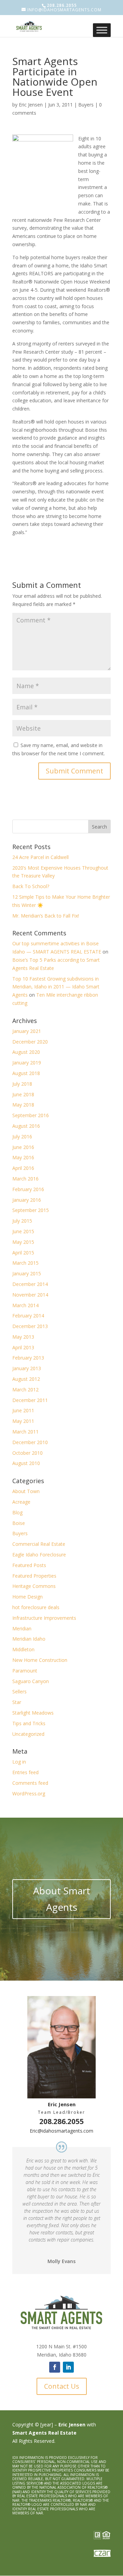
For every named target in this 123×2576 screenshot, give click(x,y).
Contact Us (62, 2386)
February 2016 (28, 1189)
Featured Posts (29, 1565)
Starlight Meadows (33, 1713)
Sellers (19, 1691)
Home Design (28, 1597)
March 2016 (25, 1179)
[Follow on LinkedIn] (68, 2367)
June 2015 (23, 1231)
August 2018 (26, 1073)
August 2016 (26, 1126)
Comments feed (30, 1783)
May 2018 (23, 1105)
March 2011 (25, 1432)
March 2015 (25, 1263)
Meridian (22, 1628)
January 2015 (27, 1273)
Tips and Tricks (29, 1723)
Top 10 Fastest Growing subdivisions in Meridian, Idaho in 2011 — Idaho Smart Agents (56, 987)
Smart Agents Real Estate (44, 2433)
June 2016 (23, 1147)
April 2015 (23, 1253)
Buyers (86, 105)
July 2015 (22, 1221)
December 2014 (30, 1284)
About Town (26, 1491)
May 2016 (23, 1157)
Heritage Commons (34, 1586)
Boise (19, 1523)
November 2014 (30, 1295)
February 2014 (28, 1316)
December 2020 (30, 1042)
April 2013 (23, 1347)
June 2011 (23, 1410)
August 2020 (26, 1052)
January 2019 (27, 1063)
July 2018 (22, 1084)
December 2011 (30, 1400)
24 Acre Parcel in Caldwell (40, 857)
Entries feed (25, 1772)
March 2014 (25, 1305)
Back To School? (31, 886)
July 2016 (22, 1137)
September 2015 (31, 1210)
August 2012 (26, 1379)
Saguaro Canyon (31, 1681)
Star (17, 1702)
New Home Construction (40, 1660)
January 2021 (27, 1031)
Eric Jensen (31, 105)
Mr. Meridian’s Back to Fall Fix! (46, 916)
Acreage (21, 1502)
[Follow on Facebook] (55, 2367)
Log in (19, 1762)
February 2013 (28, 1358)
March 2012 (25, 1390)
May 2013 (23, 1337)
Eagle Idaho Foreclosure (39, 1555)
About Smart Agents (62, 1899)
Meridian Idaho (29, 1639)
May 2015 (23, 1242)
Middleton (23, 1649)
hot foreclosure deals (36, 1607)
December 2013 (30, 1326)
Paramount (25, 1671)
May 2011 (23, 1421)
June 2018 (23, 1094)
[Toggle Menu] (102, 30)
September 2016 (31, 1115)
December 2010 (30, 1442)
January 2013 (27, 1368)
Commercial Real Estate (39, 1544)
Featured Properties (34, 1576)
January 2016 (27, 1200)
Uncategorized (28, 1734)
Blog (17, 1512)
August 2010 (26, 1463)
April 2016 (23, 1168)
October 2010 (28, 1453)
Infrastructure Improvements (44, 1618)
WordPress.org (29, 1794)
